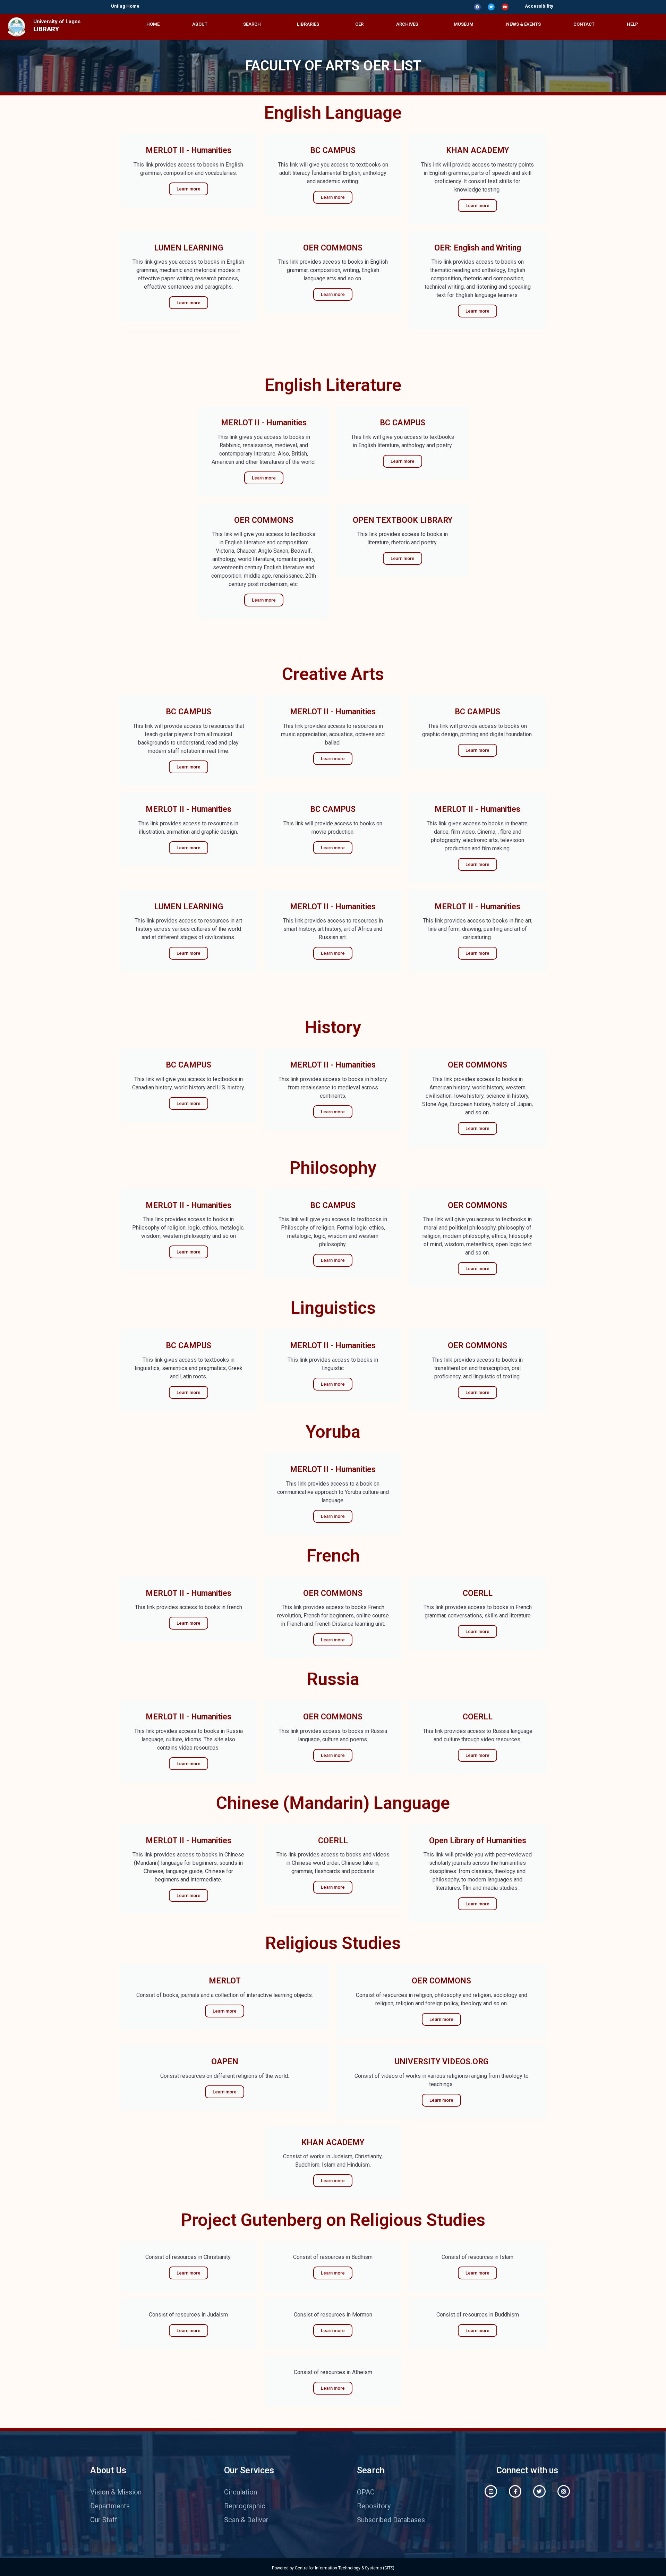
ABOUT (200, 24)
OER (359, 24)
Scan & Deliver (246, 2520)
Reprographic (245, 2506)
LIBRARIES (308, 24)
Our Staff (104, 2520)
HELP (633, 24)
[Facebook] (477, 7)
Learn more (189, 189)
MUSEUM (464, 24)
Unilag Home (125, 6)
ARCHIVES (407, 24)
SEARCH (252, 24)
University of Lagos (57, 22)
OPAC (366, 2492)
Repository (374, 2506)
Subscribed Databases (391, 2520)
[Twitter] (491, 7)
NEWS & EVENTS (523, 24)
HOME (153, 24)
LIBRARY (46, 29)
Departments (110, 2506)
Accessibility (539, 6)
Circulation (241, 2492)
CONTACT (584, 24)
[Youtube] (505, 7)
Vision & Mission (116, 2492)
